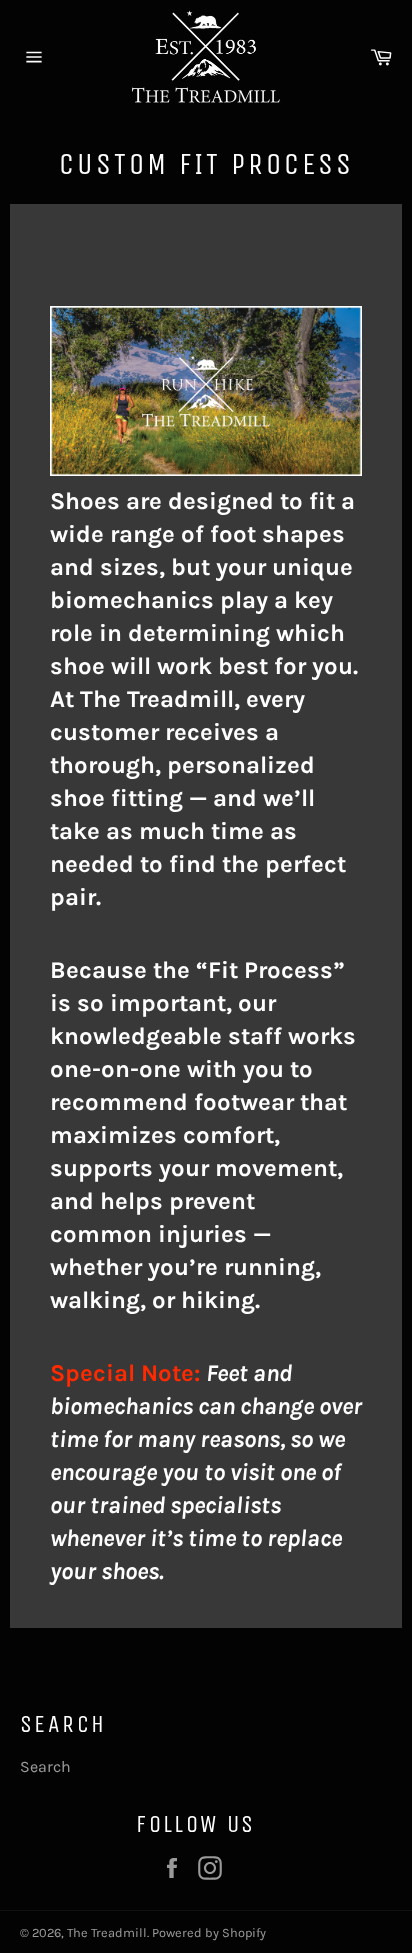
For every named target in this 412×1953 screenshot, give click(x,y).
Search (45, 1766)
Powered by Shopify (209, 1932)
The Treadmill (107, 1932)
